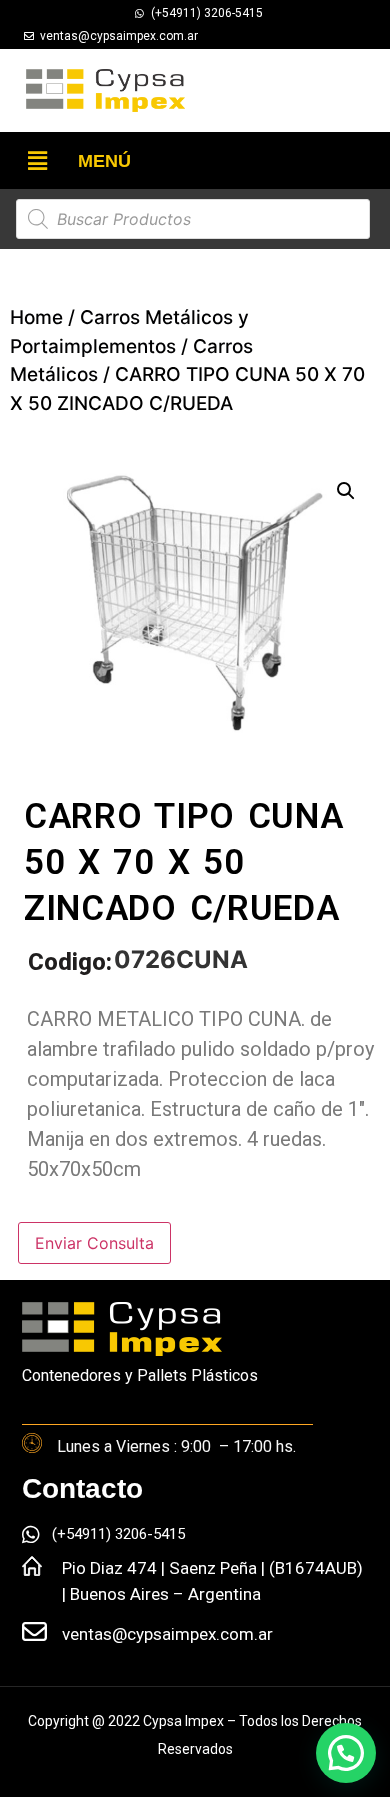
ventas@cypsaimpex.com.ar (167, 1634)
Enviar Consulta (94, 1243)
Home (36, 317)
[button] (37, 160)
